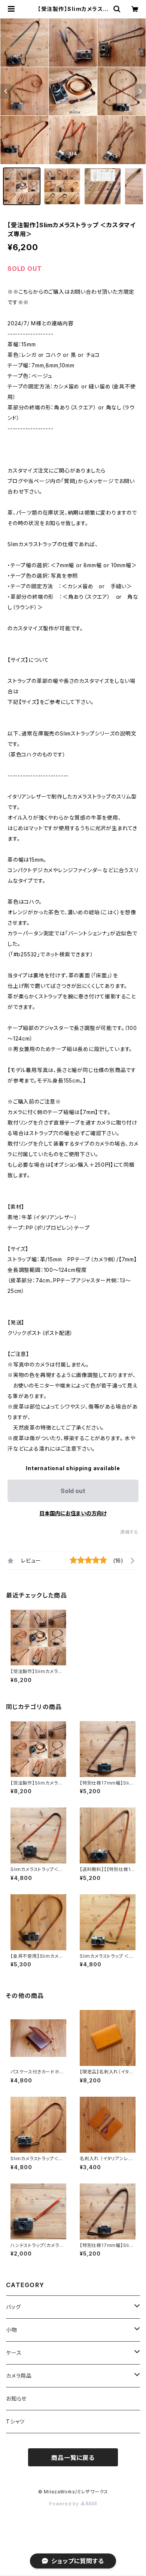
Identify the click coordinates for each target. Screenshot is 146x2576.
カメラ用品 (19, 2376)
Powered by (65, 2504)
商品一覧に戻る (73, 2458)
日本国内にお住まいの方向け (73, 1513)
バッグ (13, 2307)
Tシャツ (15, 2421)
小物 (12, 2330)
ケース (14, 2353)
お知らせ (16, 2399)
